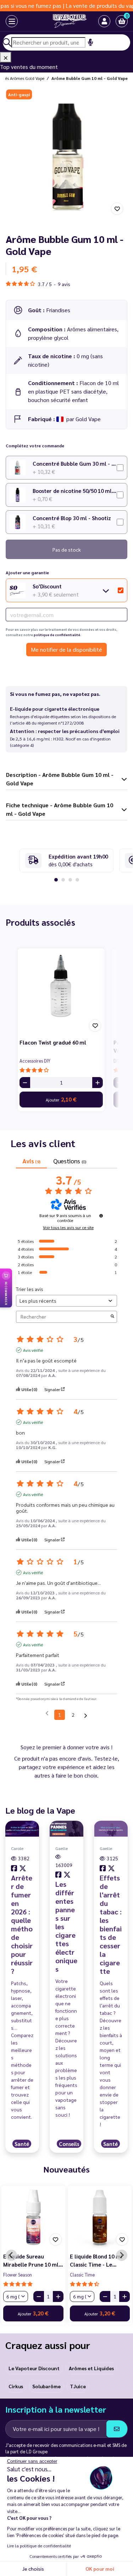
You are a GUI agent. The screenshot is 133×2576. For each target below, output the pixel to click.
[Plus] (98, 1083)
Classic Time (82, 2275)
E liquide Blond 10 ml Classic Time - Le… (96, 2260)
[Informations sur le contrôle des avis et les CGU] (101, 1216)
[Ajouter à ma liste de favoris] (117, 209)
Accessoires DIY (35, 1061)
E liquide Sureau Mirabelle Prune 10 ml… (33, 2260)
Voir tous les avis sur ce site (68, 1227)
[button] (122, 21)
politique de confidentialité (57, 635)
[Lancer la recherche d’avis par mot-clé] (112, 1317)
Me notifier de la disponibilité (66, 649)
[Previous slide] (11, 2255)
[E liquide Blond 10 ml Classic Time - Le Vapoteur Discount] (100, 2217)
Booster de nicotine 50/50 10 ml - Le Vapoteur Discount (75, 491)
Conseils (69, 2144)
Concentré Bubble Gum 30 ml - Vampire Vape (75, 463)
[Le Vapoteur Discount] (61, 21)
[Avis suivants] (86, 1715)
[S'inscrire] (117, 2429)
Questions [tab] (70, 1161)
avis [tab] (31, 1161)
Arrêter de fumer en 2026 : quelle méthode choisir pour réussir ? (22, 1924)
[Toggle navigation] (5, 21)
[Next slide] (122, 2255)
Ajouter (61, 1099)
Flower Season (18, 2275)
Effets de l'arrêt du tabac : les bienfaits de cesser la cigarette (111, 1924)
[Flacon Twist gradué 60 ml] (61, 992)
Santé (22, 2144)
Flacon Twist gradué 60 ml (53, 1042)
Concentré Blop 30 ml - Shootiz (72, 518)
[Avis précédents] (47, 1714)
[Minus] (25, 1083)
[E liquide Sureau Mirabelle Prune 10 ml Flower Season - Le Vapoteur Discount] (33, 2217)
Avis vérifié (33, 1350)
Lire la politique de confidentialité (39, 2546)
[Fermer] (6, 57)
